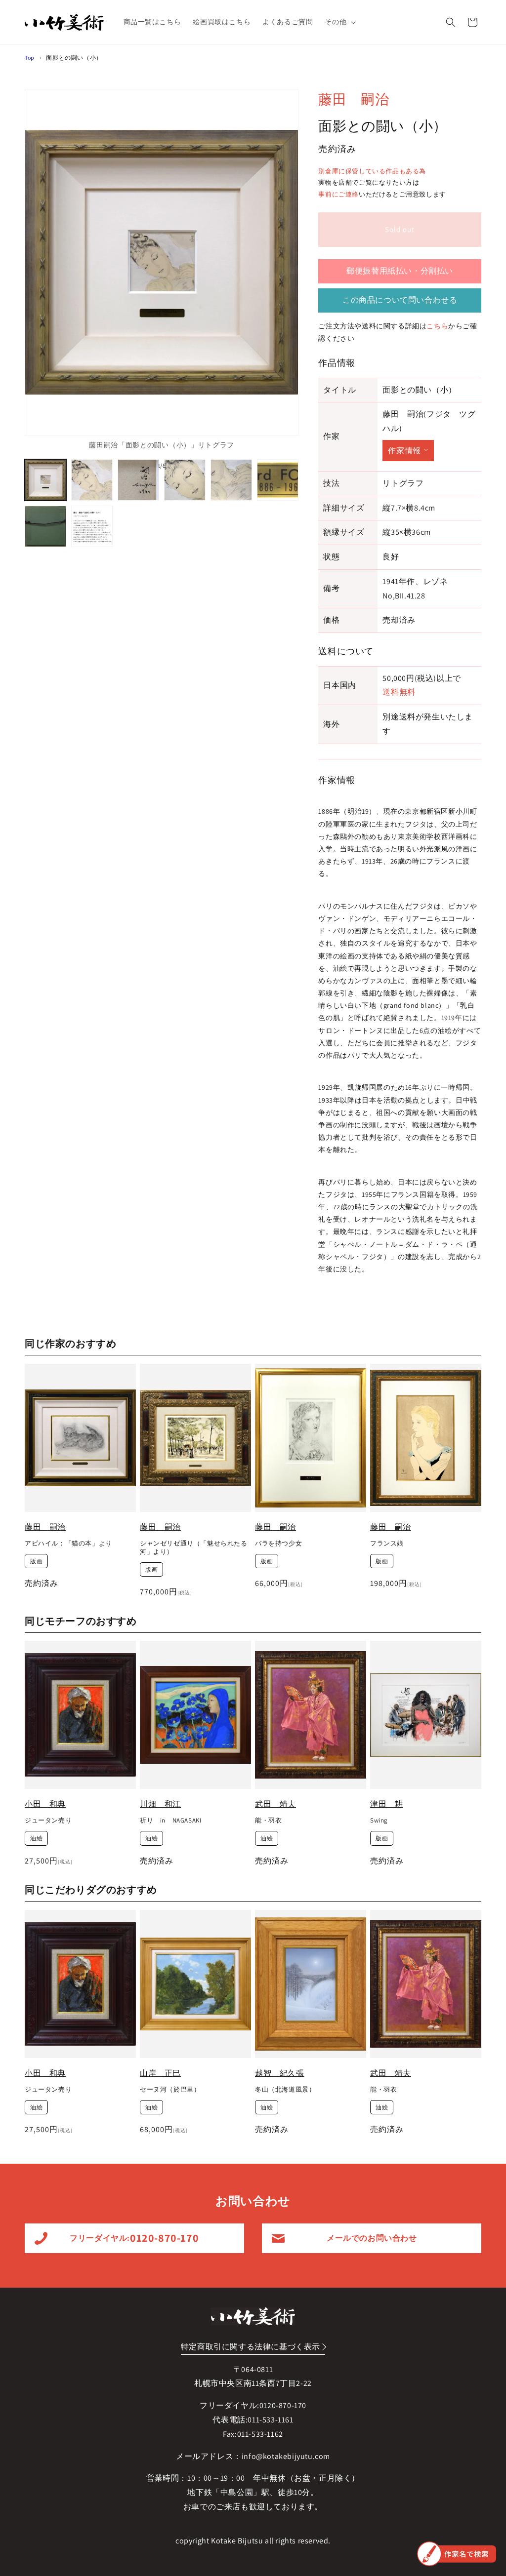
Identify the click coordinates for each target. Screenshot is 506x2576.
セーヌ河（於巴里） (170, 2090)
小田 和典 (45, 1804)
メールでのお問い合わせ (372, 2238)
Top (30, 58)
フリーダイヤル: (134, 2238)
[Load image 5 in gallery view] (231, 480)
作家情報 (404, 451)
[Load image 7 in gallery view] (45, 526)
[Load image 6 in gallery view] (278, 480)
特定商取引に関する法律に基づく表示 (251, 2347)
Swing (379, 1821)
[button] (339, 22)
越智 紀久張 (280, 2073)
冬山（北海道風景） (285, 2090)
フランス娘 (387, 1544)
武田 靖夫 (275, 1804)
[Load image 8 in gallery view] (92, 526)
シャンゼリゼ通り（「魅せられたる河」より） (194, 1548)
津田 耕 (386, 1804)
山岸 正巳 (160, 2073)
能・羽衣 (268, 1821)
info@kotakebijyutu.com (286, 2456)
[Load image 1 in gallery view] (45, 480)
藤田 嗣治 (354, 99)
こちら (437, 326)
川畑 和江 (160, 1804)
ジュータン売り (48, 1821)
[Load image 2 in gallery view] (92, 480)
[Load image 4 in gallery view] (185, 480)
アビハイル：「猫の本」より (68, 1544)
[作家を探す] (457, 2554)
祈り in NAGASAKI (170, 1821)
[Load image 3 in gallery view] (138, 480)
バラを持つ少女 (278, 1544)
